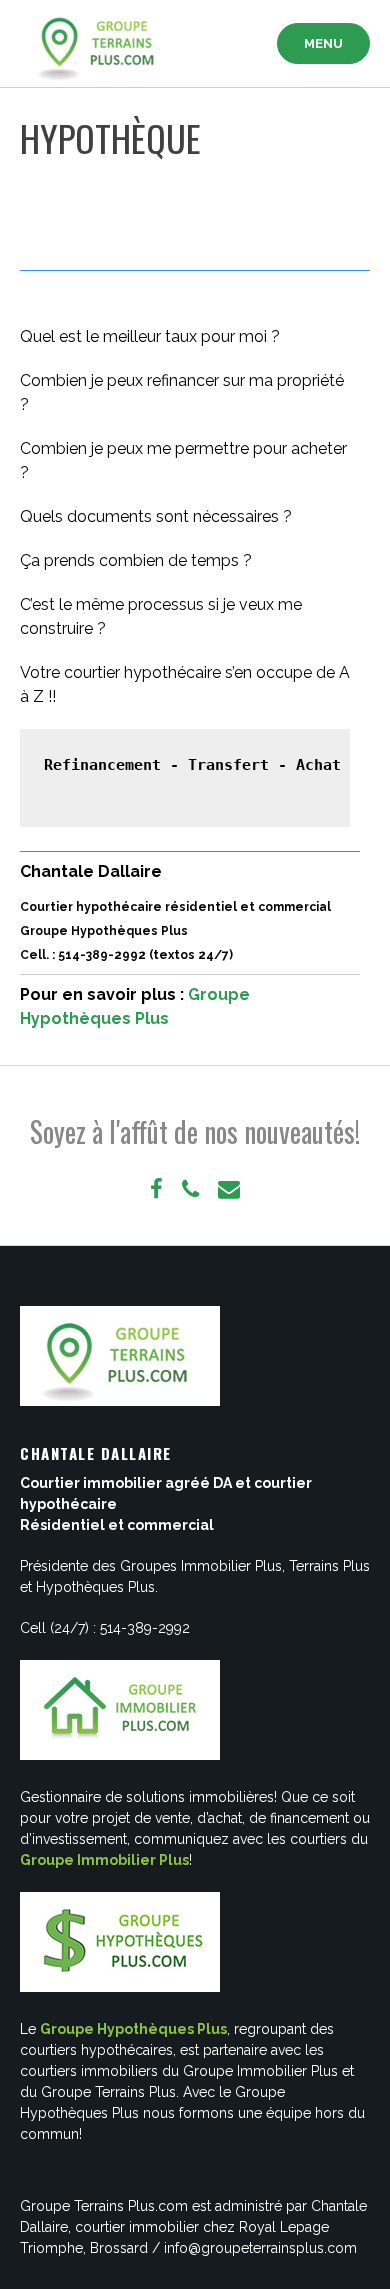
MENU (323, 43)
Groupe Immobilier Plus (104, 1860)
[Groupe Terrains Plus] (100, 44)
